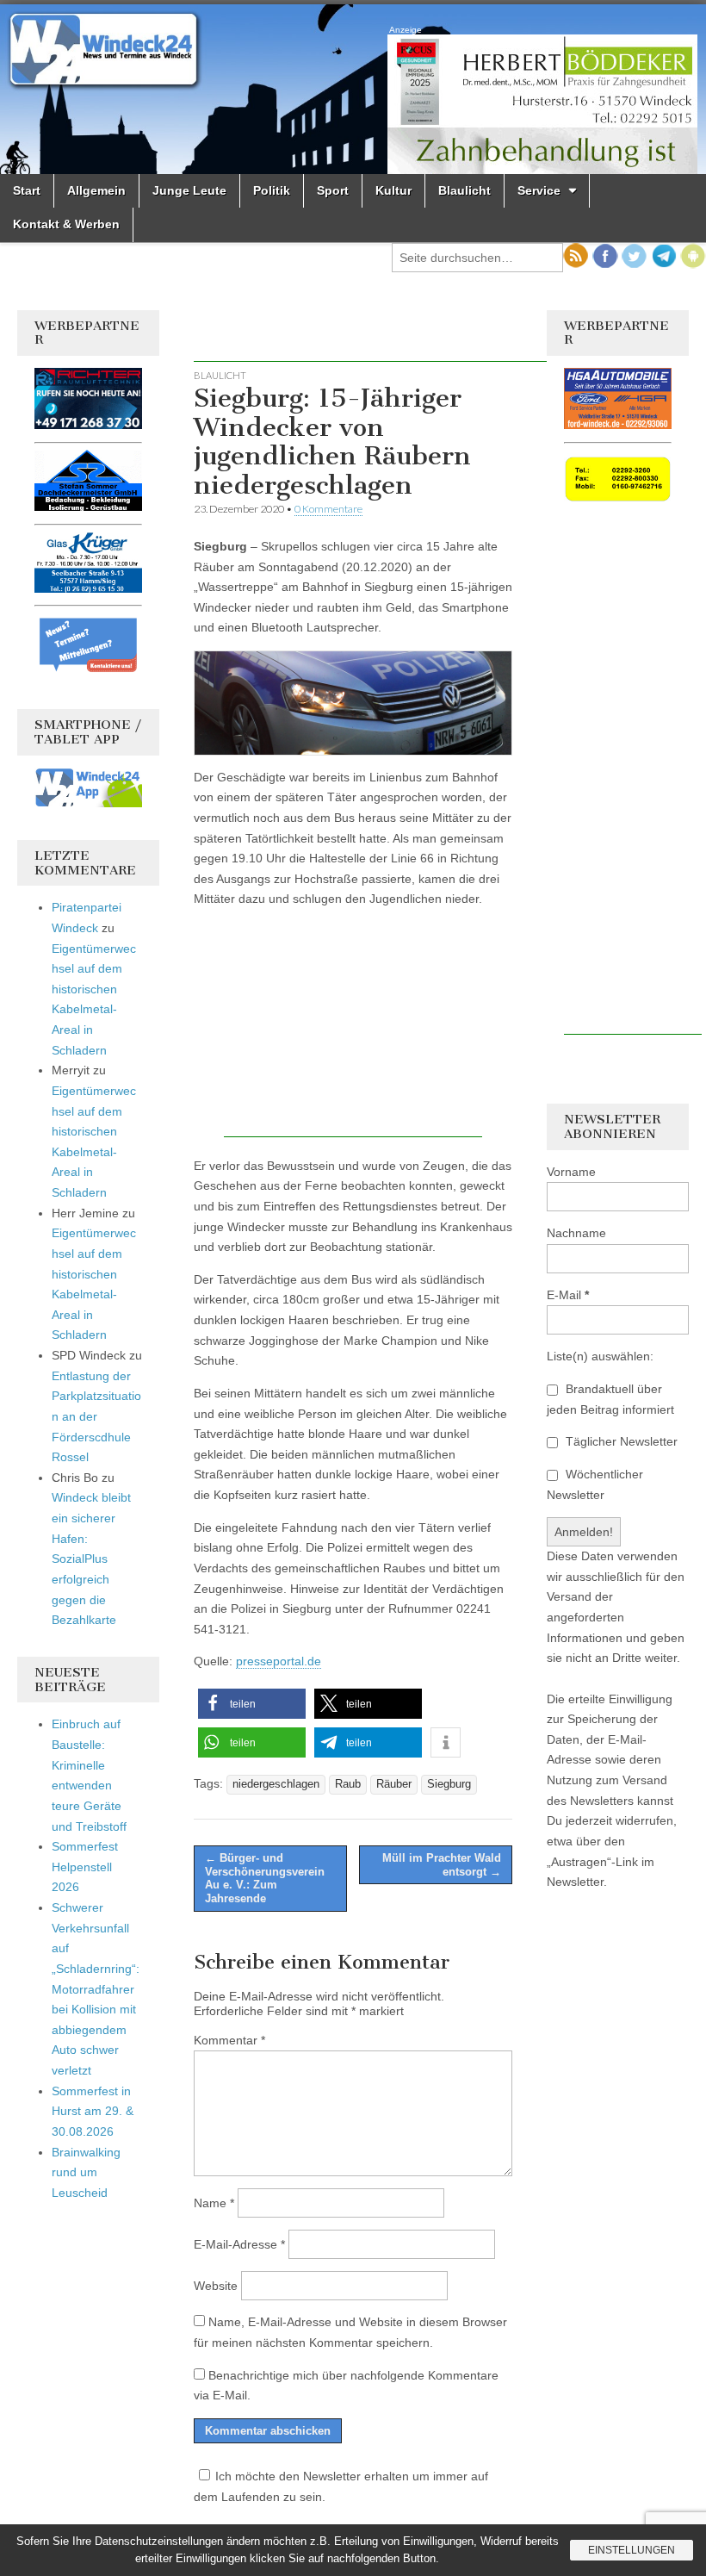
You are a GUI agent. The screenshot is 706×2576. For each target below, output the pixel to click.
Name (214, 2203)
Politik (272, 190)
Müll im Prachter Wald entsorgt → (442, 1865)
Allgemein (96, 190)
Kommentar (229, 2040)
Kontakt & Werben (66, 224)
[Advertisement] (395, 336)
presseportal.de (279, 1661)
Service (539, 190)
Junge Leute (189, 190)
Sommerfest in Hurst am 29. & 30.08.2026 (93, 2111)
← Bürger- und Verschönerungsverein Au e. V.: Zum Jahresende (265, 1878)
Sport (333, 190)
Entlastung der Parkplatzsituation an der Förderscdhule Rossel (96, 1417)
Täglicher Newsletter (620, 1441)
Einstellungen (632, 2550)
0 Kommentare (328, 509)
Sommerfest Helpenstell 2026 (85, 1867)
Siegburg (449, 1784)
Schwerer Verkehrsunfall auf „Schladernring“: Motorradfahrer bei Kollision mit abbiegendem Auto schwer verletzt (96, 1989)
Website (216, 2286)
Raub (348, 1784)
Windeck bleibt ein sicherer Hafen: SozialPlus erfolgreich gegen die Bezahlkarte (91, 1559)
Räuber (394, 1784)
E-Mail (568, 1295)
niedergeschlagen (276, 1784)
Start (27, 190)
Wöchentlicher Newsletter (595, 1484)
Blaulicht (464, 190)
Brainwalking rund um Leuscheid (86, 2172)
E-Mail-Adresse (239, 2244)
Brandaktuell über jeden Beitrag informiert (610, 1399)
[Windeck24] (353, 89)
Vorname (571, 1172)
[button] (252, 1704)
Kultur (393, 190)
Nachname (576, 1233)
